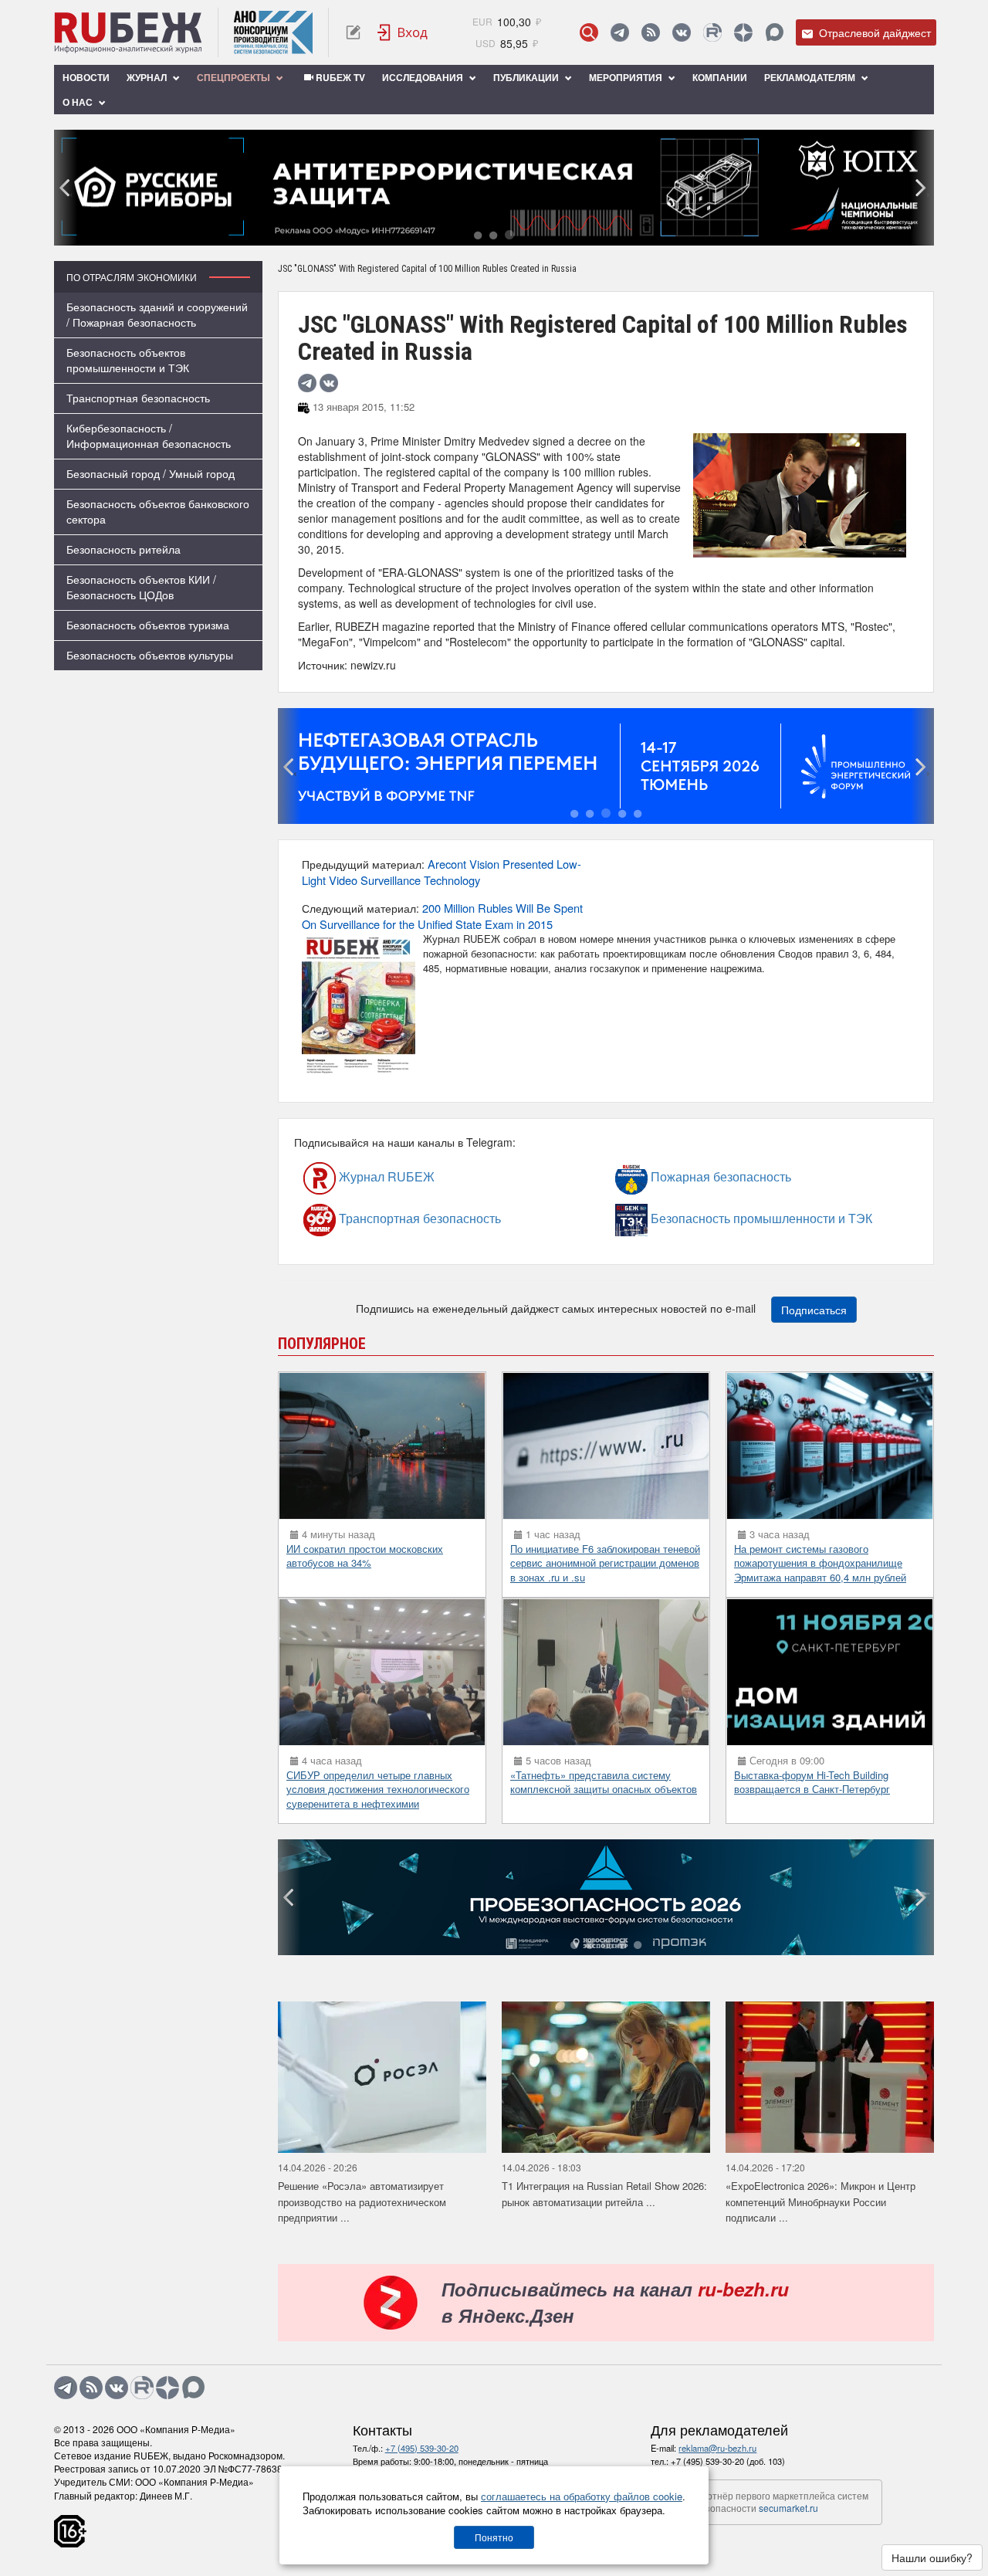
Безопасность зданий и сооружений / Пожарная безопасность (157, 314)
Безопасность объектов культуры (150, 655)
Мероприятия (627, 77)
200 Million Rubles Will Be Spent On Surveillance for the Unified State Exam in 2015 (442, 916)
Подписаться (814, 1310)
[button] (478, 234)
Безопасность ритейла (123, 549)
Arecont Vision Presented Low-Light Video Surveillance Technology (442, 872)
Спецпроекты (235, 77)
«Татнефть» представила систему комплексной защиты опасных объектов (604, 1782)
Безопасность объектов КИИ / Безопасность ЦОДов (141, 587)
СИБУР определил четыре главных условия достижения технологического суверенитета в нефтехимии (378, 1789)
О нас (79, 102)
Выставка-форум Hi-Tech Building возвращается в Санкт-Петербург (812, 1782)
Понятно (494, 2537)
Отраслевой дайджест (873, 32)
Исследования (424, 77)
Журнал (148, 77)
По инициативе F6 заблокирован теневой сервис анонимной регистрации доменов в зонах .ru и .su (605, 1563)
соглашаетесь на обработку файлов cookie (582, 2496)
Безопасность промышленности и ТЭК (691, 1219)
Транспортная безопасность (138, 398)
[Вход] (403, 32)
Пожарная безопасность (678, 1177)
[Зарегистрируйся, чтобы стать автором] (353, 32)
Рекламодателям (811, 77)
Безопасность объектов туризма (148, 625)
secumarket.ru (788, 2508)
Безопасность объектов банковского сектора (158, 511)
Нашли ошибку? (932, 2557)
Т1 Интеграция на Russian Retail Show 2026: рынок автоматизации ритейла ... (604, 2194)
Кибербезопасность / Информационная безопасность (149, 436)
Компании (720, 77)
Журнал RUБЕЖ (354, 1177)
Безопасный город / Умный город (151, 473)
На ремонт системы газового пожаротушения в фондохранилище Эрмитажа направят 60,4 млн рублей (820, 1563)
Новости (86, 77)
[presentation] (66, 188)
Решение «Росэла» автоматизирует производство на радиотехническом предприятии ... (362, 2201)
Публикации (527, 77)
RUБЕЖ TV (339, 77)
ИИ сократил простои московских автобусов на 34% (365, 1556)
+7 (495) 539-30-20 (422, 2448)
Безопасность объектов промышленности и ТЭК (128, 360)
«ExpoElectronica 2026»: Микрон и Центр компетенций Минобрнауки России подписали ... (821, 2201)
